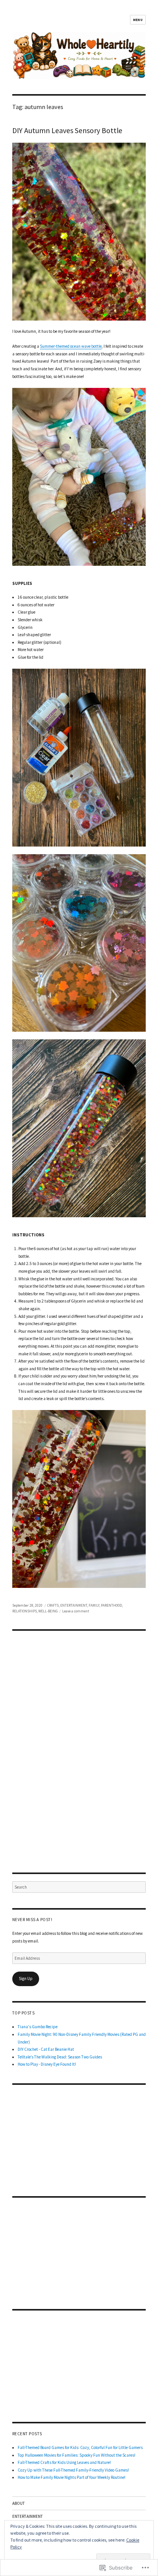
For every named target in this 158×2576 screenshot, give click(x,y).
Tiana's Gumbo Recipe (38, 2027)
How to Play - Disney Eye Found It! (47, 2064)
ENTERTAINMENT (74, 1605)
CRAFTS (53, 1605)
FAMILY (94, 1605)
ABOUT (19, 2503)
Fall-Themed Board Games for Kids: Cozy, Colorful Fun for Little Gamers (80, 2447)
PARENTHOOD (111, 1605)
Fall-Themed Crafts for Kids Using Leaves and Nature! (64, 2462)
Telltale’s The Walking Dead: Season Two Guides (60, 2057)
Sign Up (26, 1978)
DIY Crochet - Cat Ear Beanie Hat (46, 2049)
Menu (138, 20)
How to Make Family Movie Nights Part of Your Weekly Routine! (72, 2477)
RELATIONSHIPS (25, 1611)
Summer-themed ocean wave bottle (71, 346)
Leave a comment (76, 1611)
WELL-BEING (48, 1611)
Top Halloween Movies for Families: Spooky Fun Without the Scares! (77, 2455)
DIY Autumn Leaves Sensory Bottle (67, 130)
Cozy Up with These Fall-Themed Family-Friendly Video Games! (73, 2470)
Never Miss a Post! (32, 1920)
